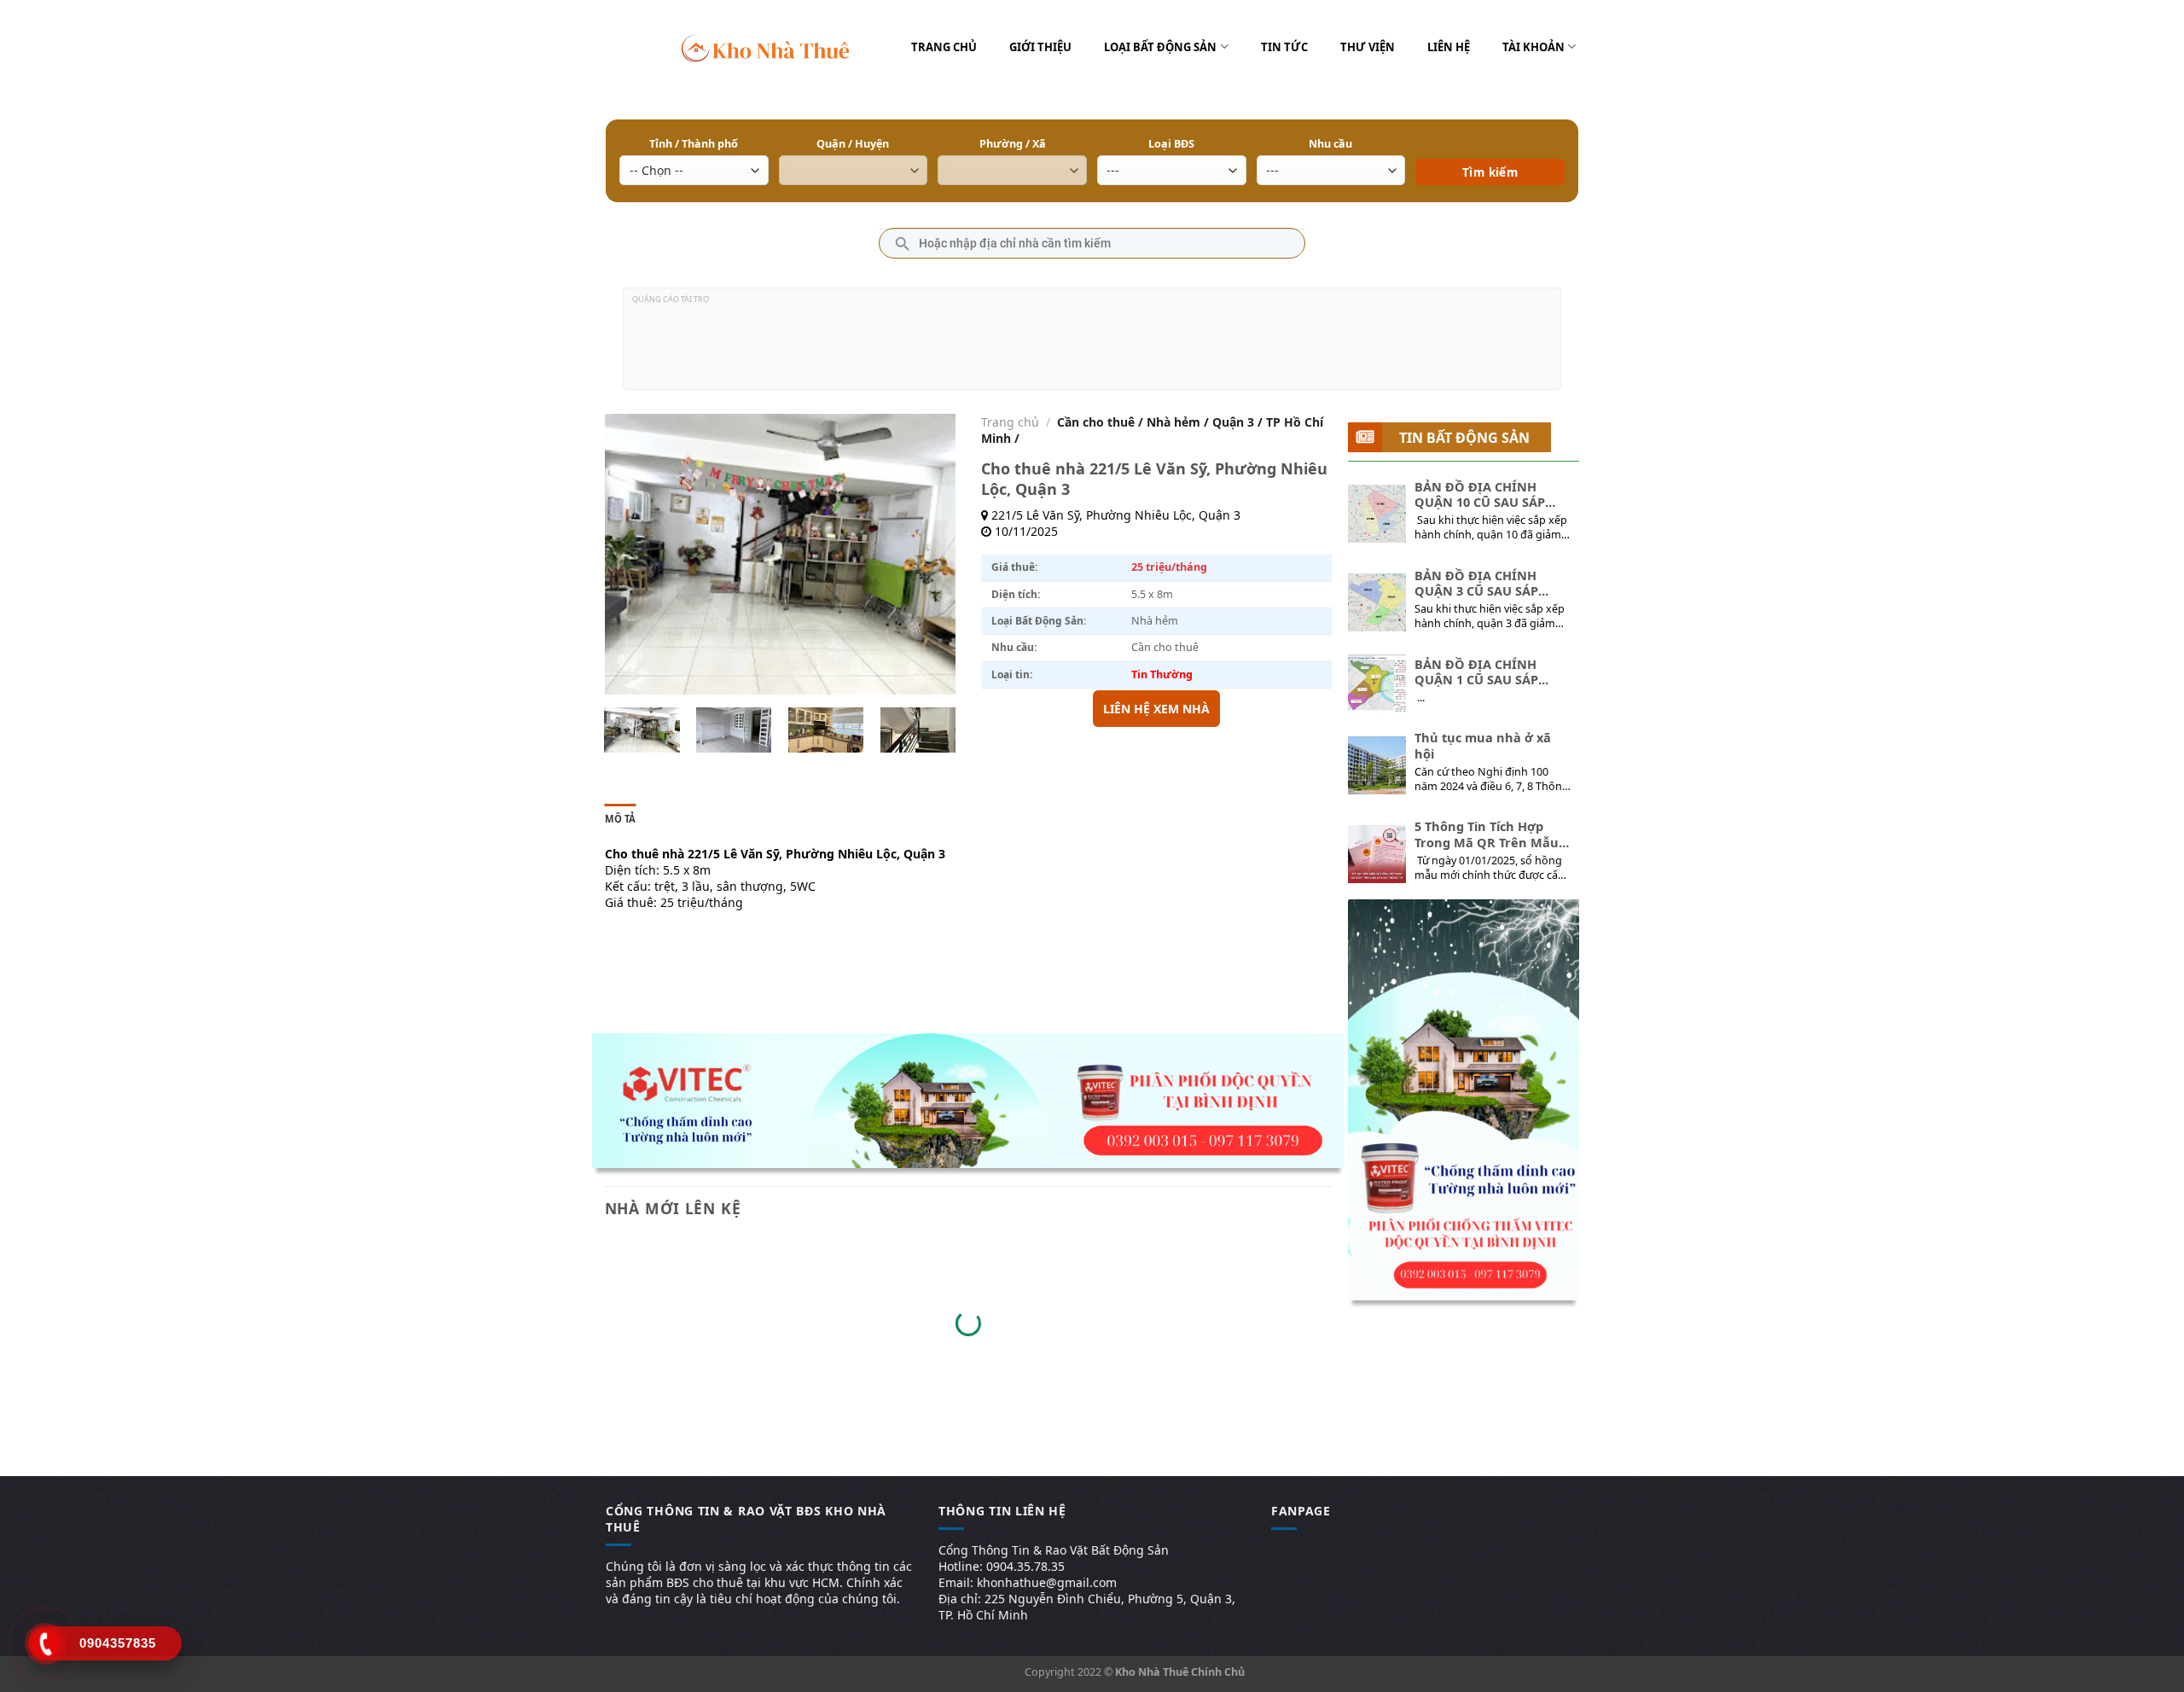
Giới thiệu (1040, 47)
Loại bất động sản (1160, 47)
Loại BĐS (1171, 144)
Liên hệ (1449, 47)
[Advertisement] (1092, 346)
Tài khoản (1533, 47)
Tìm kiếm (1490, 147)
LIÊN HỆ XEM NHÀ (1156, 709)
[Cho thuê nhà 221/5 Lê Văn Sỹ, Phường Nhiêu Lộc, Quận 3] (642, 730)
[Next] (926, 555)
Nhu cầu (1330, 144)
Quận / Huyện (853, 144)
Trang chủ (944, 47)
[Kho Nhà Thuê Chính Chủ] (766, 47)
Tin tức (1284, 47)
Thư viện (1368, 47)
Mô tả (621, 819)
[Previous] (633, 555)
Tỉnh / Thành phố (694, 144)
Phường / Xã (1013, 144)
